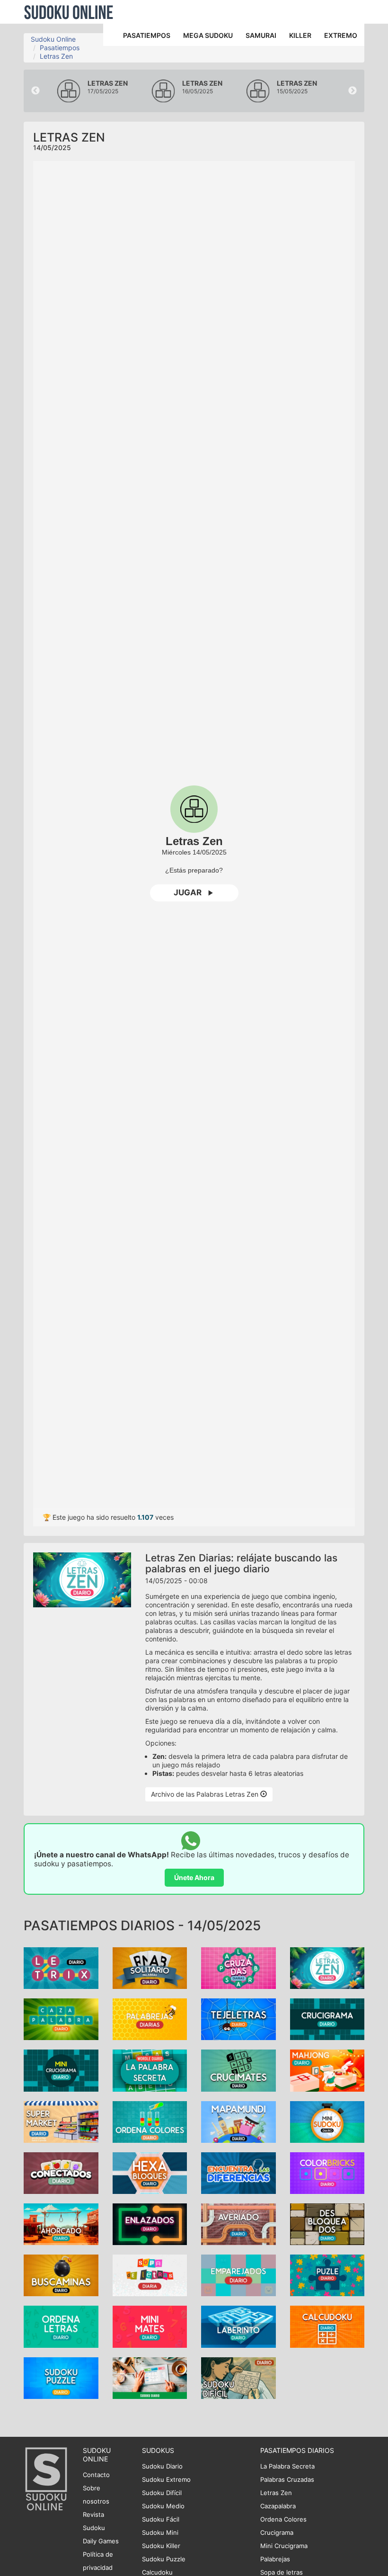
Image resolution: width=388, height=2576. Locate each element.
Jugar (188, 892)
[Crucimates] (238, 2070)
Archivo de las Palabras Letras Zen (206, 1794)
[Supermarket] (61, 2121)
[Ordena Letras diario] (61, 2326)
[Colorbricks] (327, 2172)
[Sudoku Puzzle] (61, 2377)
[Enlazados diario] (150, 2224)
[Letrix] (61, 1967)
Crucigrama (277, 2532)
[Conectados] (61, 2172)
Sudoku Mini (160, 2532)
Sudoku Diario (162, 2466)
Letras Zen (56, 56)
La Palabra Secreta (287, 2466)
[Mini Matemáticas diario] (150, 2326)
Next (353, 91)
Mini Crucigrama (284, 2546)
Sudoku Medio (163, 2506)
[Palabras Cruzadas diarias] (238, 1967)
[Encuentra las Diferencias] (238, 2172)
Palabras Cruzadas (287, 2479)
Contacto (96, 2475)
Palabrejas (275, 2559)
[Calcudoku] (327, 2326)
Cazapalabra (278, 2506)
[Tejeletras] (238, 2019)
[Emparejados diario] (238, 2275)
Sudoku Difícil (162, 2493)
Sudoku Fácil (161, 2519)
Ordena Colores (283, 2519)
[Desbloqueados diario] (327, 2224)
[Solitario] (150, 1967)
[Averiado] (238, 2224)
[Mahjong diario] (327, 2070)
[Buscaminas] (61, 2275)
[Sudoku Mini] (327, 2121)
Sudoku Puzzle (164, 2559)
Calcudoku (157, 2572)
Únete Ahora (194, 1877)
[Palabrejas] (150, 2019)
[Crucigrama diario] (327, 2019)
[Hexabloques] (150, 2172)
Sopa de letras (282, 2572)
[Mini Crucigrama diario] (61, 2070)
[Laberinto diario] (238, 2326)
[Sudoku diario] (150, 2377)
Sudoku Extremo (166, 2479)
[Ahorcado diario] (61, 2224)
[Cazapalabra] (61, 2019)
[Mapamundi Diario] (238, 2121)
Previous (35, 91)
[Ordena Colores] (150, 2121)
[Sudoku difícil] (238, 2377)
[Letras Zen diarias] (327, 1967)
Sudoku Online (69, 12)
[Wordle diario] (150, 2070)
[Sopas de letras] (150, 2275)
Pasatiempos (60, 48)
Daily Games (101, 2541)
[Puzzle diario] (327, 2275)
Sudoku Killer (161, 2546)
